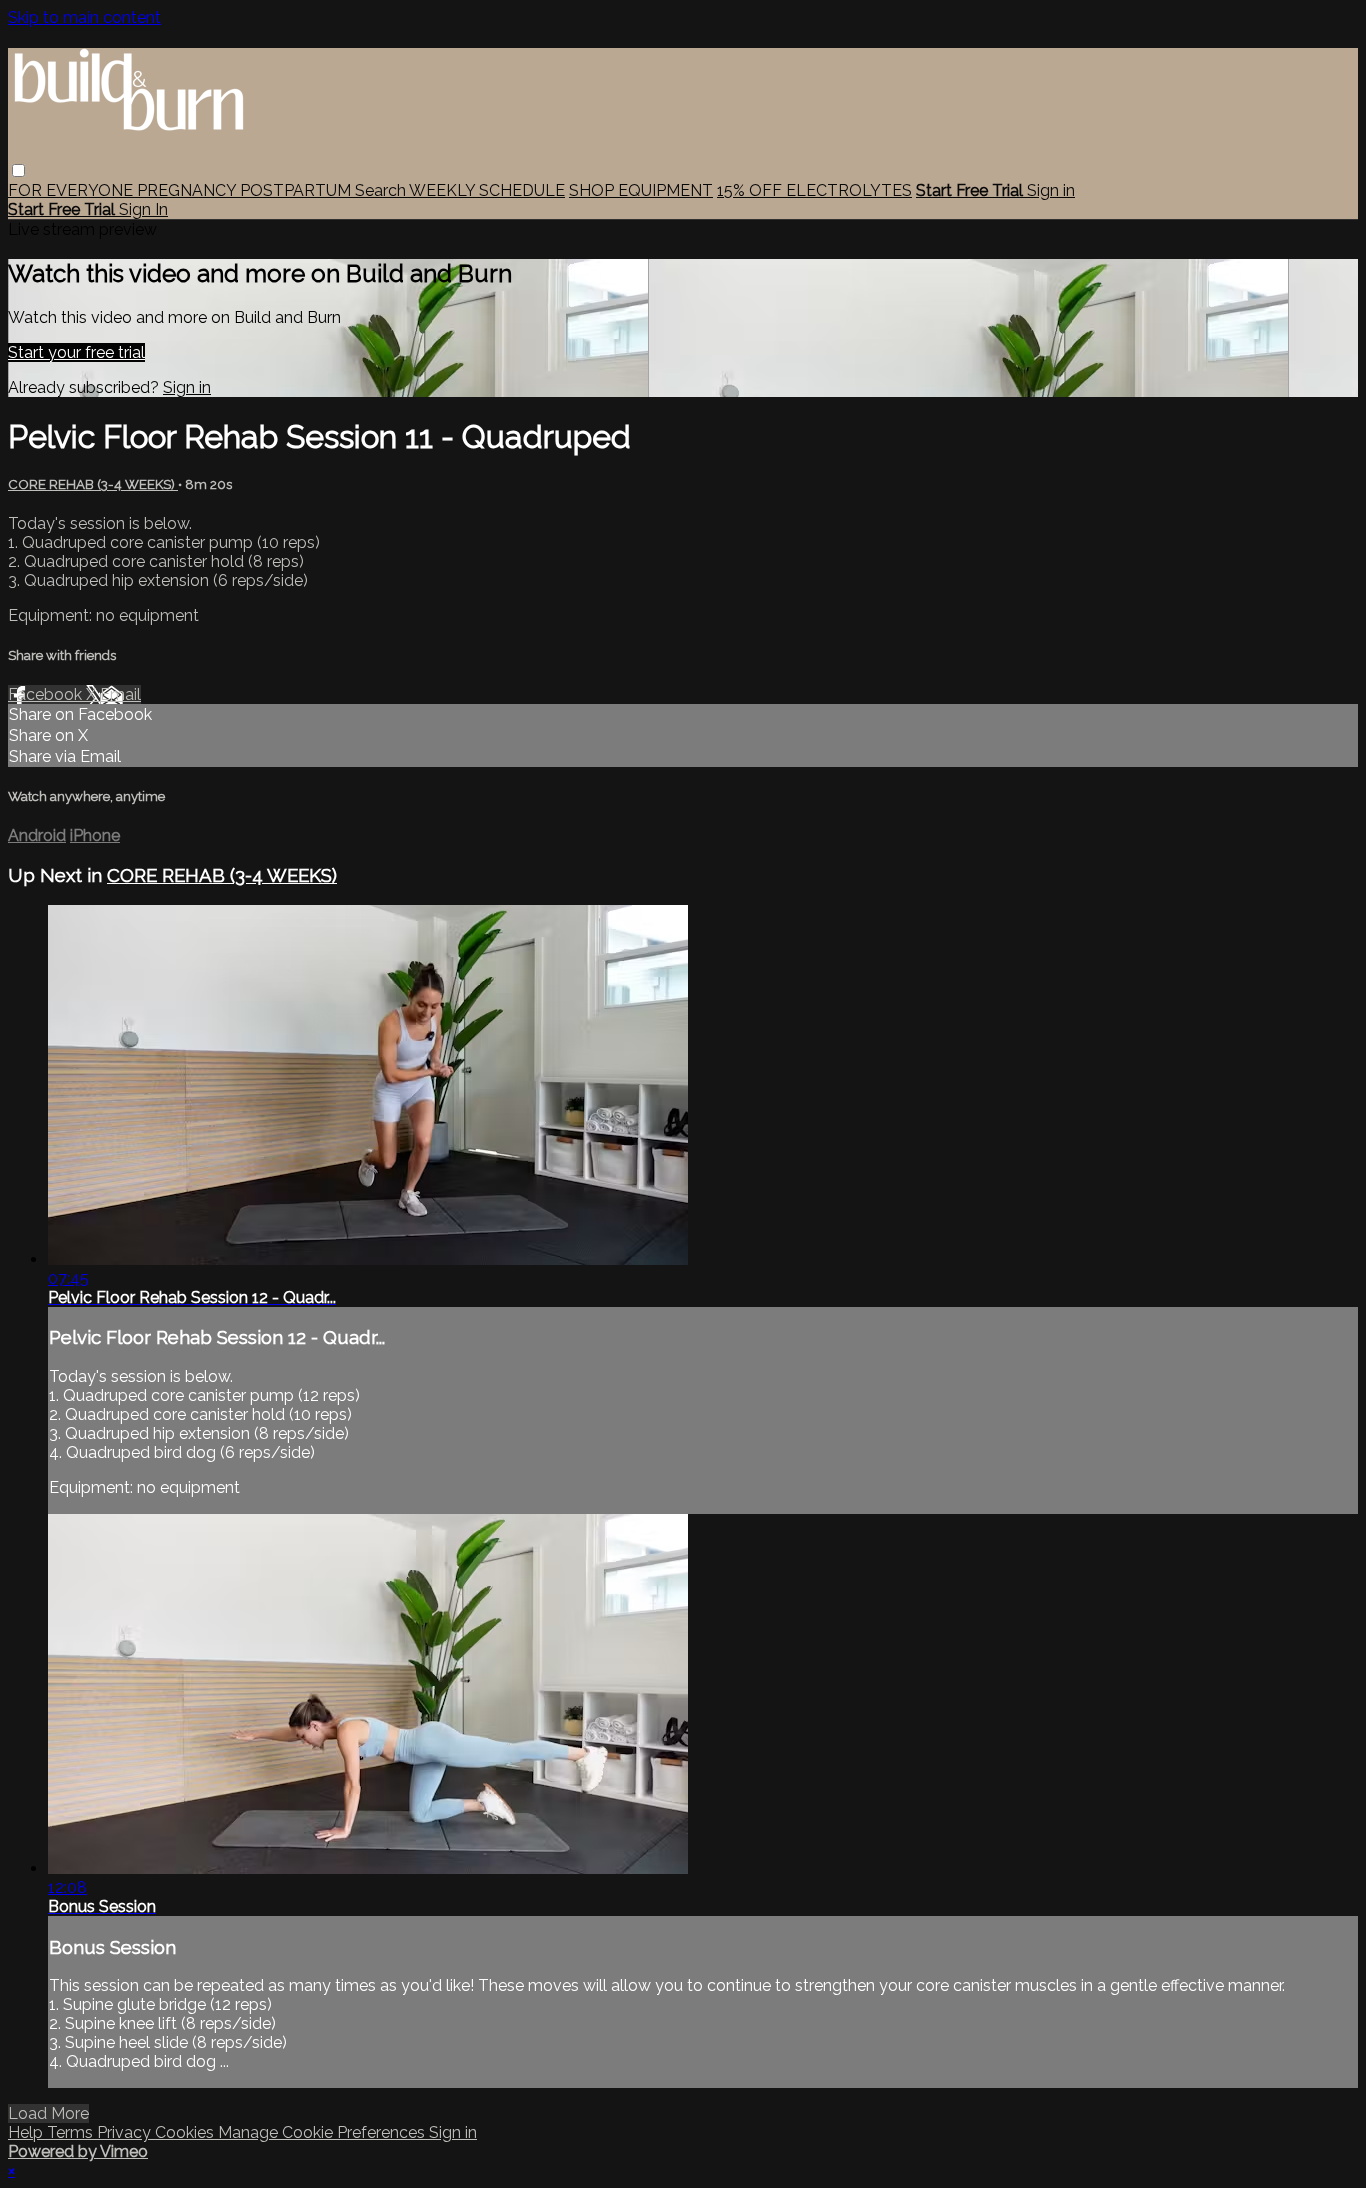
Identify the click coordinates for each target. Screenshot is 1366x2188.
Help (27, 2132)
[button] (18, 170)
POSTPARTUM (297, 190)
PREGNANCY (188, 190)
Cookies (186, 2132)
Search (382, 190)
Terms (72, 2132)
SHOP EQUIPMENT (641, 190)
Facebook (47, 694)
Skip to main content (84, 17)
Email (120, 694)
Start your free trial (76, 352)
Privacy (126, 2132)
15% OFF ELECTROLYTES (814, 190)
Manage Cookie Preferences (323, 2132)
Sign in (1051, 190)
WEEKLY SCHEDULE (487, 190)
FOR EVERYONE (72, 190)
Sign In (143, 209)
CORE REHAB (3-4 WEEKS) (93, 484)
